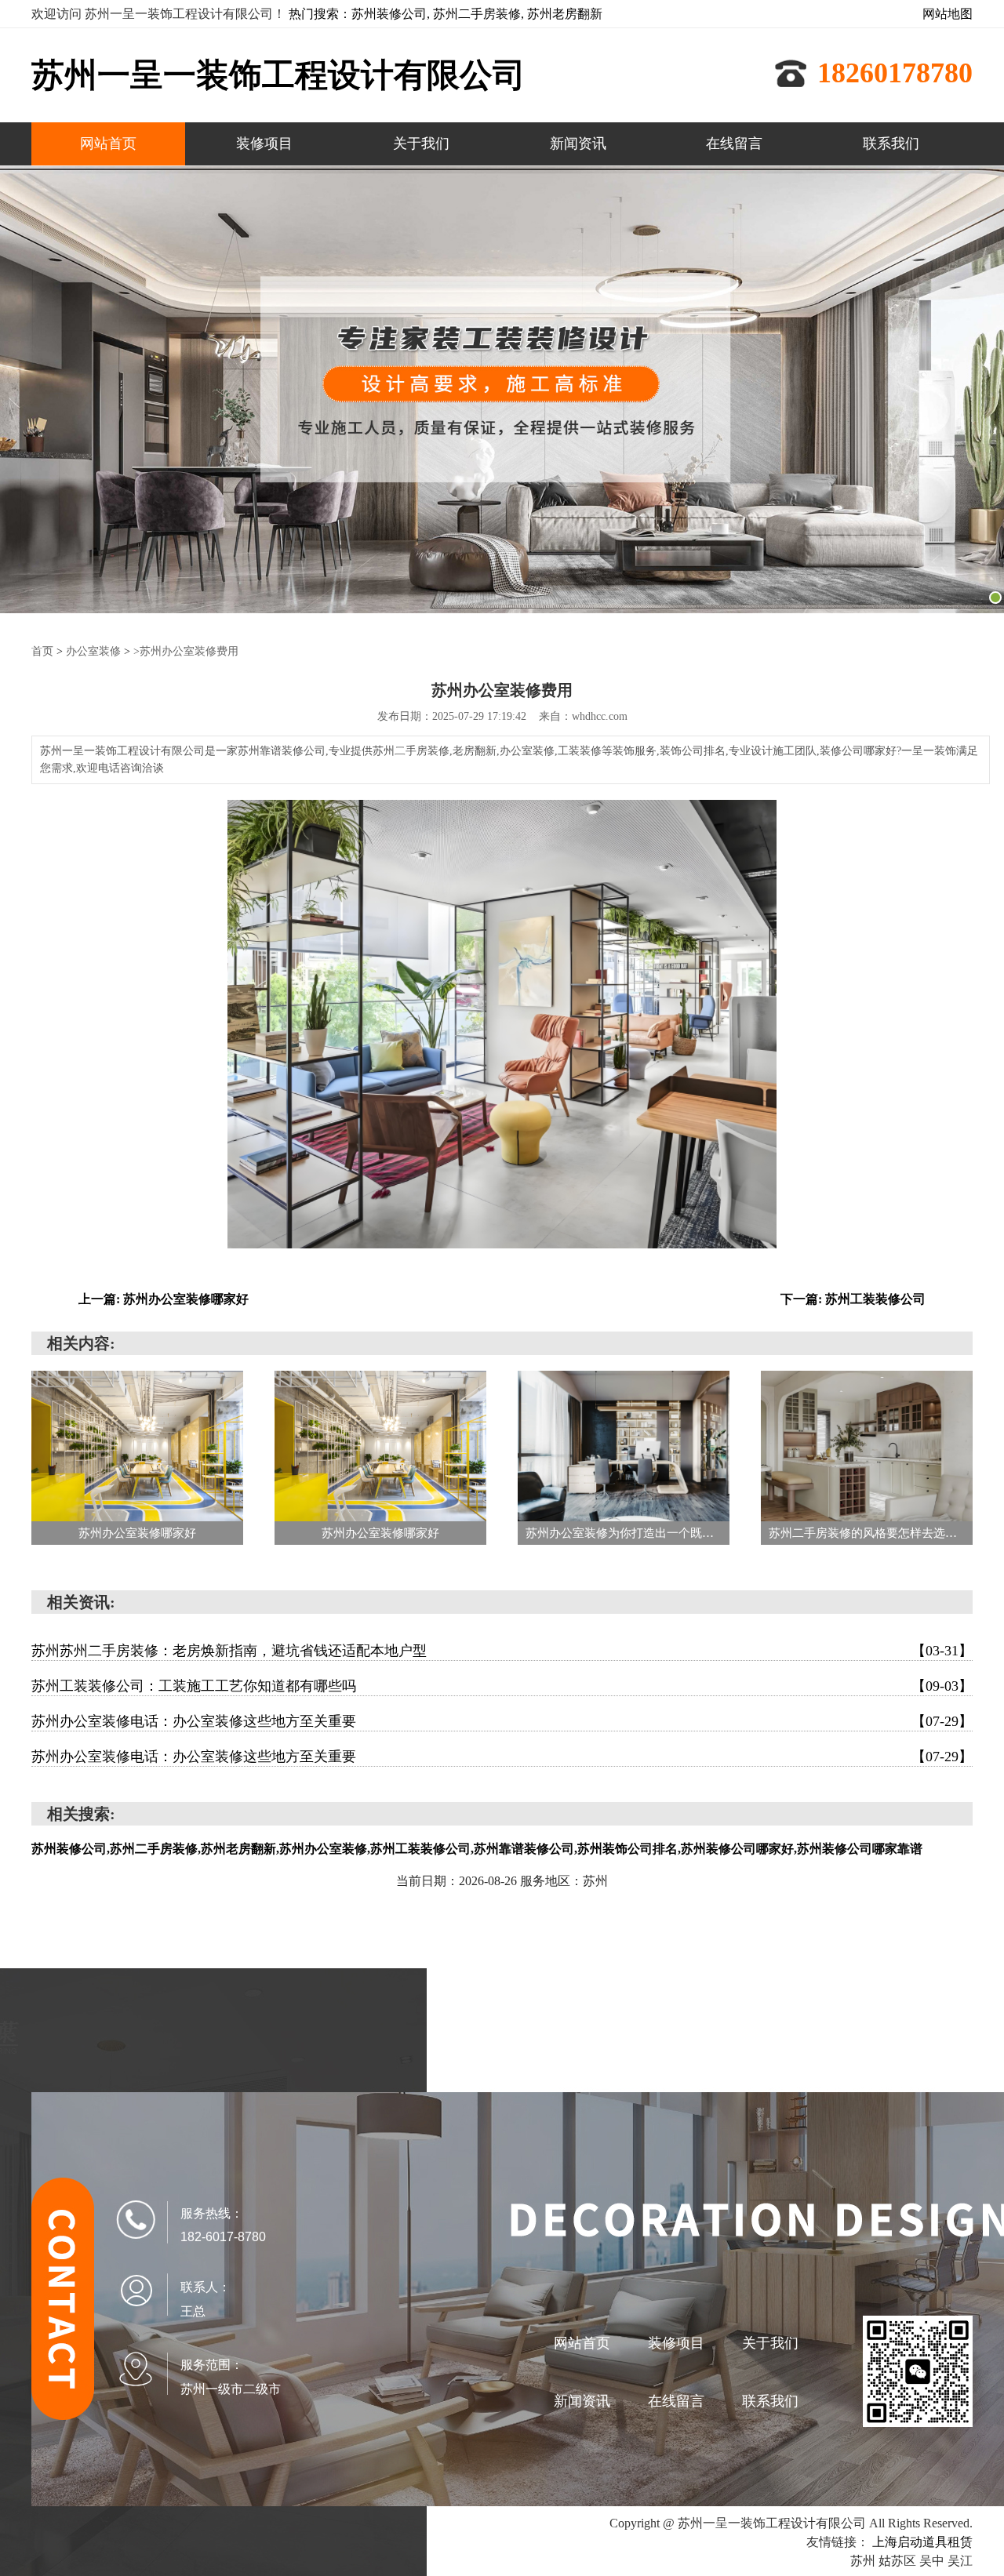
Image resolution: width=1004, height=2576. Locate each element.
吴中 (932, 2561)
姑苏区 (897, 2561)
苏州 (863, 2561)
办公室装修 (93, 651)
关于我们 (421, 144)
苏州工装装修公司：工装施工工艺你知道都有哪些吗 (502, 1686)
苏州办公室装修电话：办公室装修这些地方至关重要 (502, 1721)
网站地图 (948, 14)
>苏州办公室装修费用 (186, 651)
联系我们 (891, 144)
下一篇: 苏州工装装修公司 (853, 1299)
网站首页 (108, 144)
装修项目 (264, 144)
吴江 (960, 2561)
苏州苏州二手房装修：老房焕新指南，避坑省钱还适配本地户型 (502, 1651)
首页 (42, 651)
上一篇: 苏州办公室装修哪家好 (164, 1299)
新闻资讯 (578, 144)
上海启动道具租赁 (922, 2542)
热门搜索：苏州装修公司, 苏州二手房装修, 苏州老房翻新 (446, 14)
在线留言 (734, 144)
